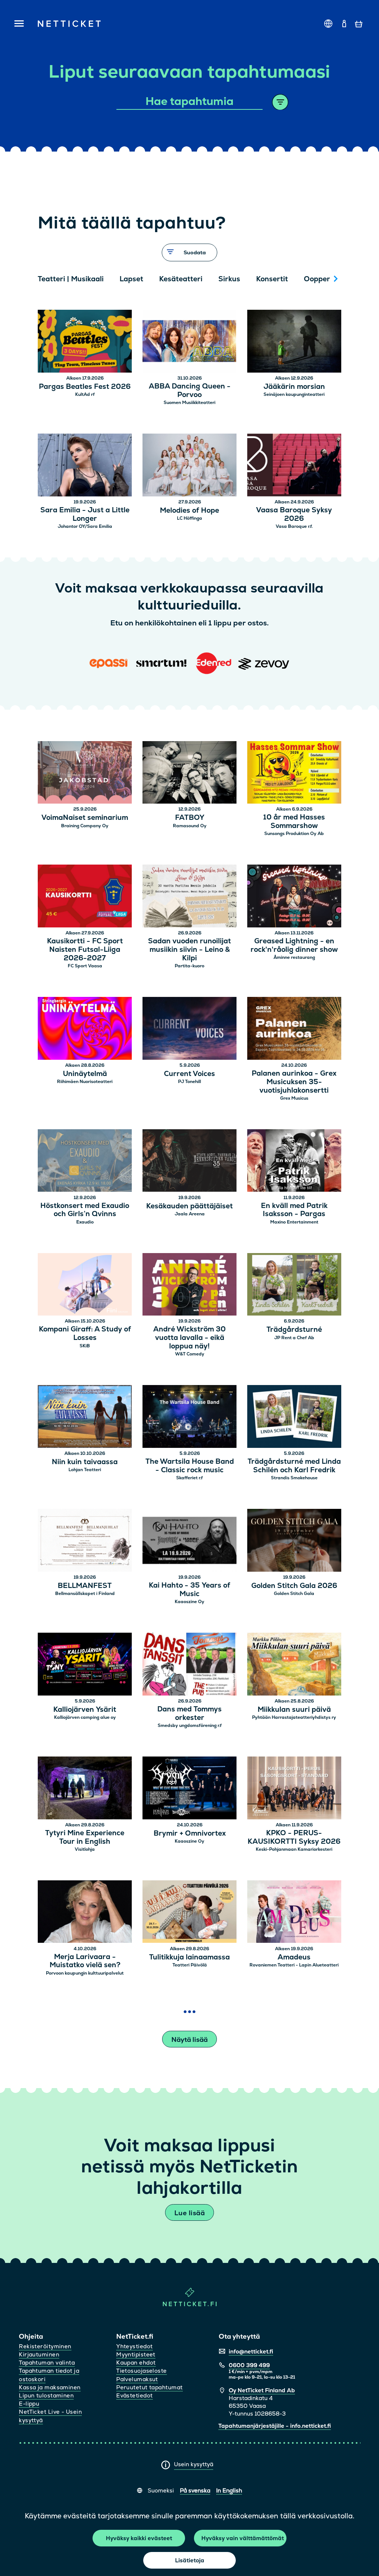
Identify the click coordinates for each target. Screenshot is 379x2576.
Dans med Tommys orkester (189, 1714)
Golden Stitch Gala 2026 (294, 1586)
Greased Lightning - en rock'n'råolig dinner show (294, 946)
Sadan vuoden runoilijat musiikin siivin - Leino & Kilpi (189, 950)
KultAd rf (85, 394)
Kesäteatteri (181, 279)
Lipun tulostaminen (46, 2395)
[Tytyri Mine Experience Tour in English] (85, 1789)
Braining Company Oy (85, 826)
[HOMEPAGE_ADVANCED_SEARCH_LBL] (280, 102)
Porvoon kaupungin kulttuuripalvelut (85, 1973)
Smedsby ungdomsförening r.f (190, 1725)
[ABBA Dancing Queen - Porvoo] (189, 342)
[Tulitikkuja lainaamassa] (189, 1913)
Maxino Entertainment (294, 1222)
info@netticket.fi (251, 2351)
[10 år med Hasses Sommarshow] (294, 773)
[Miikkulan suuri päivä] (294, 1665)
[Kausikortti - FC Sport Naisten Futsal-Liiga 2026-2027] (85, 897)
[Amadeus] (294, 1913)
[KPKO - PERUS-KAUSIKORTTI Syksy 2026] (294, 1789)
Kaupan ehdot (136, 2363)
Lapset (131, 279)
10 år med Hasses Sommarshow (294, 822)
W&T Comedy (190, 1354)
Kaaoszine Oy (189, 1602)
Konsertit (272, 279)
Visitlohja (85, 1849)
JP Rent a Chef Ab (294, 1338)
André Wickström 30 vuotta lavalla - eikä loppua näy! (189, 1338)
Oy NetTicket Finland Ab (262, 2390)
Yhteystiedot (134, 2346)
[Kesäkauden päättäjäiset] (189, 1162)
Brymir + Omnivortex (190, 1834)
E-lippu (29, 2404)
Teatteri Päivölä (190, 1965)
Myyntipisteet (136, 2354)
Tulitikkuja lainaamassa (189, 1957)
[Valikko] (19, 24)
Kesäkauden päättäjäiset (189, 1206)
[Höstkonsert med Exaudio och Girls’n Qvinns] (85, 1162)
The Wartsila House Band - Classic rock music (190, 1466)
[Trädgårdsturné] (294, 1285)
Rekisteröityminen (45, 2346)
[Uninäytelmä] (85, 1029)
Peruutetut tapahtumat (149, 2387)
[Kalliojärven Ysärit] (85, 1665)
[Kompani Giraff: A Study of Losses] (85, 1285)
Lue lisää (189, 2213)
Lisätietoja (190, 2560)
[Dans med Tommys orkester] (189, 1665)
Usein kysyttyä (194, 2464)
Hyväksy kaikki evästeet (139, 2538)
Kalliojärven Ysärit (85, 1710)
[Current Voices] (189, 1029)
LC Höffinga (189, 518)
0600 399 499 (249, 2365)
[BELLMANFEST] (85, 1541)
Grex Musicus (294, 1098)
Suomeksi (161, 2490)
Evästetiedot (134, 2395)
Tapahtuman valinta (47, 2363)
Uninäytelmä (85, 1074)
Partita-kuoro (189, 966)
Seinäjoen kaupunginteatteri (294, 394)
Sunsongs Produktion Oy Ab (294, 834)
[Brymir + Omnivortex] (189, 1789)
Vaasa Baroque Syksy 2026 (294, 515)
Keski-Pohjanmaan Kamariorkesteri (294, 1849)
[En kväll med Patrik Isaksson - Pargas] (294, 1162)
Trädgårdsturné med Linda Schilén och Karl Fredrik (294, 1466)
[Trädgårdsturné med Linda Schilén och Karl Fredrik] (294, 1417)
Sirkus (229, 279)
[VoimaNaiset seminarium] (85, 773)
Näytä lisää (189, 2039)
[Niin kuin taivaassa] (85, 1417)
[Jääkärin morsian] (294, 342)
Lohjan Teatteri (85, 1470)
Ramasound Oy (190, 826)
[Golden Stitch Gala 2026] (294, 1541)
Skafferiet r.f (189, 1478)
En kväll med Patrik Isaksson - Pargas (294, 1210)
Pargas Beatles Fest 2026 (85, 387)
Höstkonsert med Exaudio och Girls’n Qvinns (85, 1210)
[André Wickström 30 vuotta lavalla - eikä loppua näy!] (189, 1285)
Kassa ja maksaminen (50, 2387)
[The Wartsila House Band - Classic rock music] (189, 1417)
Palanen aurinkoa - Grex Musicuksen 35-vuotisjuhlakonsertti (294, 1082)
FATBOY (190, 818)
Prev (47, 279)
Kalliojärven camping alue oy (85, 1717)
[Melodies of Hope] (189, 466)
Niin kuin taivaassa (85, 1462)
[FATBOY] (189, 773)
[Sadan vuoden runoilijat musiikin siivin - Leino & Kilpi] (189, 897)
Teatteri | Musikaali (71, 279)
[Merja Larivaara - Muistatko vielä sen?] (85, 1913)
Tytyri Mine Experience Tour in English (85, 1837)
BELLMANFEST (85, 1586)
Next (336, 279)
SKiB (85, 1346)
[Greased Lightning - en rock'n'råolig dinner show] (294, 897)
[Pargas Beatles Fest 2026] (85, 342)
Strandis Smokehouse (294, 1478)
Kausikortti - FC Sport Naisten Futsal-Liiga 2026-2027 (85, 950)
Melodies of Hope (189, 511)
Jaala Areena (190, 1214)
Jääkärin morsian (294, 387)
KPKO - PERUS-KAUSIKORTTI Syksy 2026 (294, 1837)
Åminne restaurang (294, 957)
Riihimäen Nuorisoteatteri (85, 1082)
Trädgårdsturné (294, 1330)
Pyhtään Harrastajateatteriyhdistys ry (294, 1717)
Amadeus (294, 1957)
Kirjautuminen (39, 2354)
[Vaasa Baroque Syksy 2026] (294, 466)
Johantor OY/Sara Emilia (85, 526)
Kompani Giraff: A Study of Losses (85, 1334)
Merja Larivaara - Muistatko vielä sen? (85, 1961)
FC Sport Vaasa (85, 966)
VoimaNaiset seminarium (85, 818)
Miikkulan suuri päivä (294, 1710)
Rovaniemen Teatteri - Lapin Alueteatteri (294, 1965)
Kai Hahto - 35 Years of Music (189, 1590)
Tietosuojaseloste (142, 2371)
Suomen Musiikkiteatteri (189, 403)
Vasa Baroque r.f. (294, 526)
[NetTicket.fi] (190, 2305)
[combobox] (190, 102)
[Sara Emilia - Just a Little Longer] (85, 466)
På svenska (195, 2490)
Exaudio (85, 1222)
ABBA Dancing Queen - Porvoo (190, 391)
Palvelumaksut (137, 2379)
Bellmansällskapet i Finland (85, 1594)
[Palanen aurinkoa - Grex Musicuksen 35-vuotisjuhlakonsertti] (294, 1029)
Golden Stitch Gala (294, 1594)
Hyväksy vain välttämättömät (243, 2538)
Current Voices (189, 1074)
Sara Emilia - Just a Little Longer (85, 515)
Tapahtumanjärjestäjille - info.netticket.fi (275, 2426)
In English (229, 2490)
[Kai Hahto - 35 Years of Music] (189, 1541)
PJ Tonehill (189, 1082)
